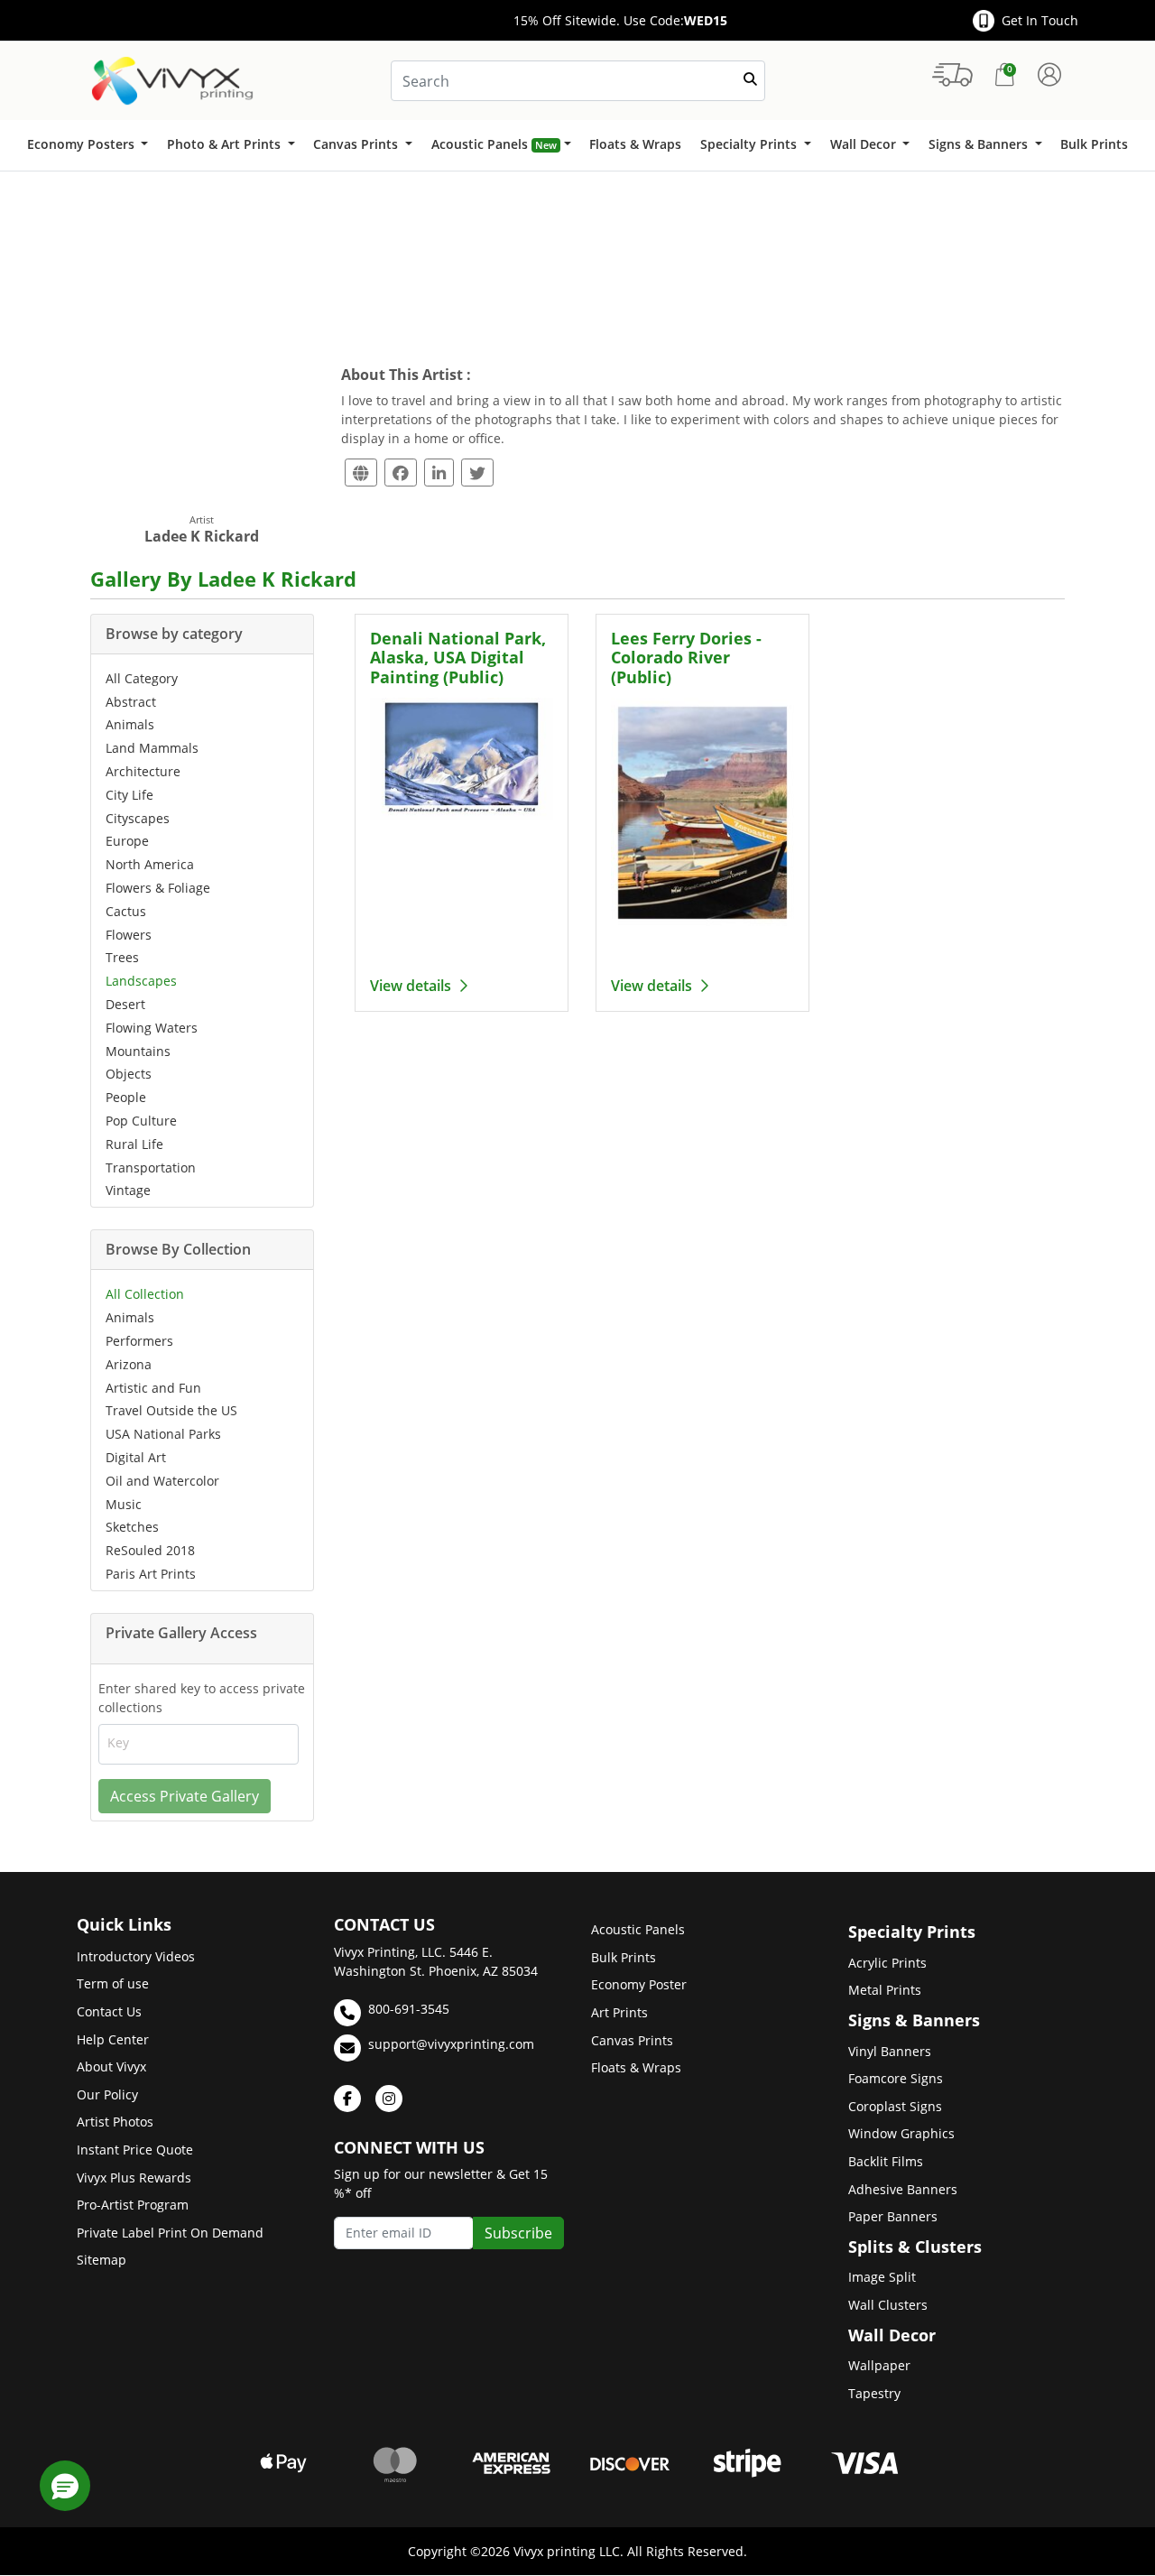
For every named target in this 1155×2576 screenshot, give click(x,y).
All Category (142, 678)
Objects (129, 1074)
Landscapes (141, 981)
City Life (129, 795)
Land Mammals (152, 748)
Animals (130, 724)
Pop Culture (141, 1121)
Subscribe (518, 2233)
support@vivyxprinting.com (451, 2044)
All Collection (145, 1294)
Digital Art (136, 1457)
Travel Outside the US (171, 1410)
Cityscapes (138, 818)
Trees (122, 957)
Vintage (128, 1190)
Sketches (132, 1527)
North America (150, 864)
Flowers (129, 935)
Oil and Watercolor (162, 1481)
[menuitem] (87, 145)
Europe (127, 841)
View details (412, 986)
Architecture (143, 771)
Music (124, 1504)
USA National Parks (163, 1434)
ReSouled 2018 (150, 1550)
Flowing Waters (152, 1028)
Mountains (138, 1051)
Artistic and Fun (153, 1388)
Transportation (151, 1168)
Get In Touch (1040, 20)
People (126, 1097)
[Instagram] (389, 2099)
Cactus (126, 911)
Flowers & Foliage (158, 888)
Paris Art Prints (151, 1574)
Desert (125, 1004)
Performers (139, 1341)
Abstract (131, 702)
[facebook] (347, 2099)
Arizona (129, 1364)
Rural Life (134, 1144)
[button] (65, 2486)
